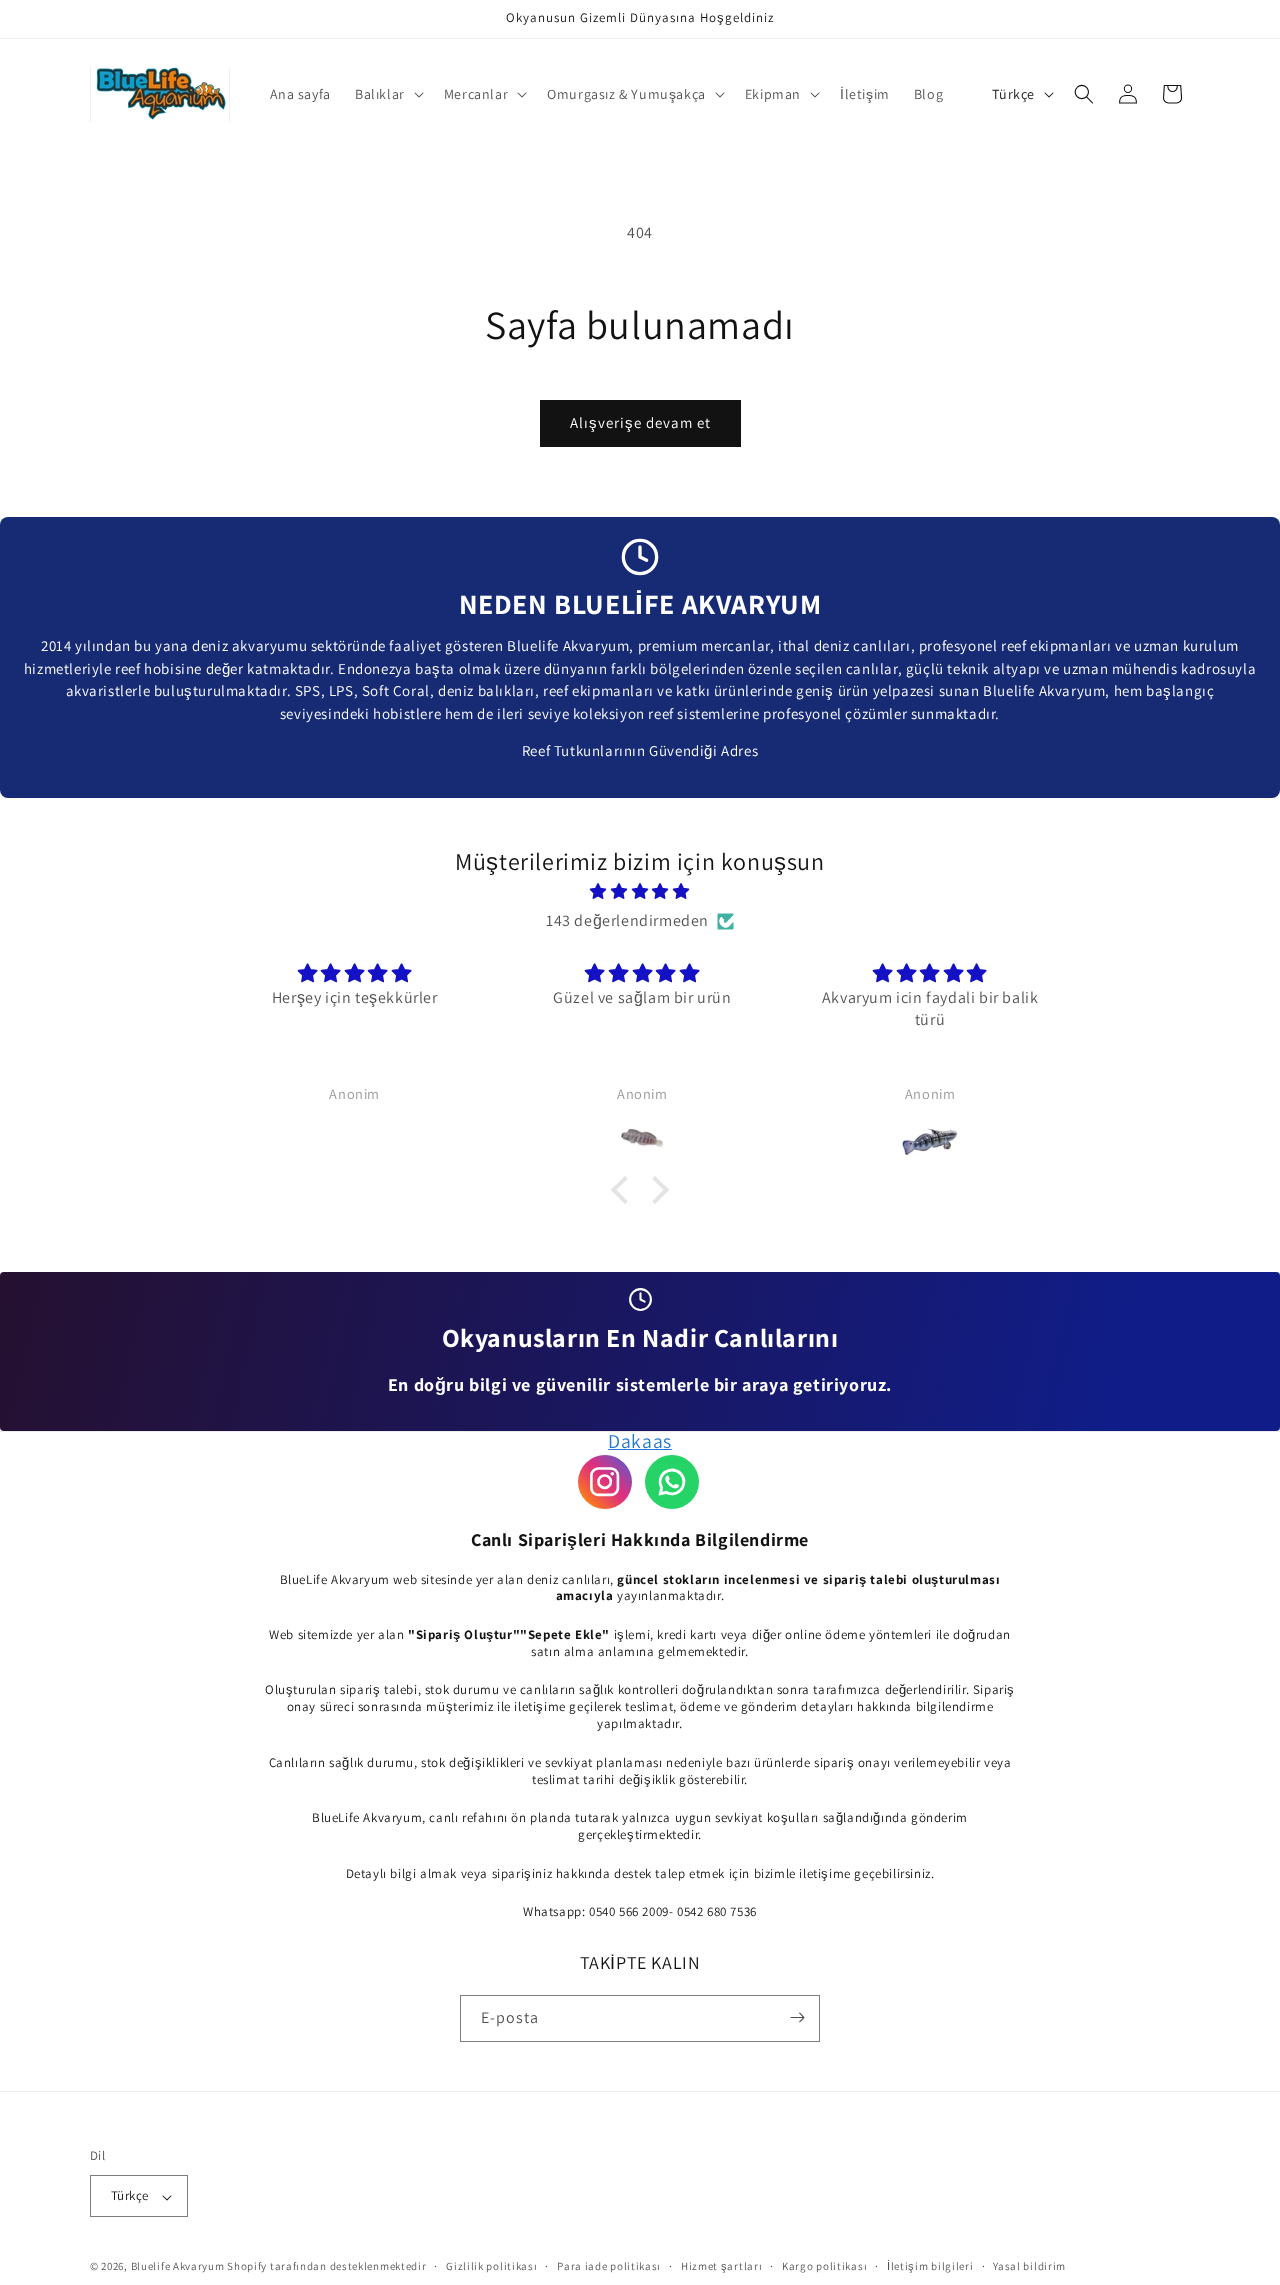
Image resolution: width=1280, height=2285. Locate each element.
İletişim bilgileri (930, 2267)
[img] (640, 892)
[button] (387, 94)
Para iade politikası (609, 2267)
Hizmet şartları (722, 2267)
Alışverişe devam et (640, 422)
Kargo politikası (824, 2267)
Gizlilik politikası (491, 2267)
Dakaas (640, 1441)
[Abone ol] (797, 2017)
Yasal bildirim (1029, 2267)
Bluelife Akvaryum (178, 2267)
